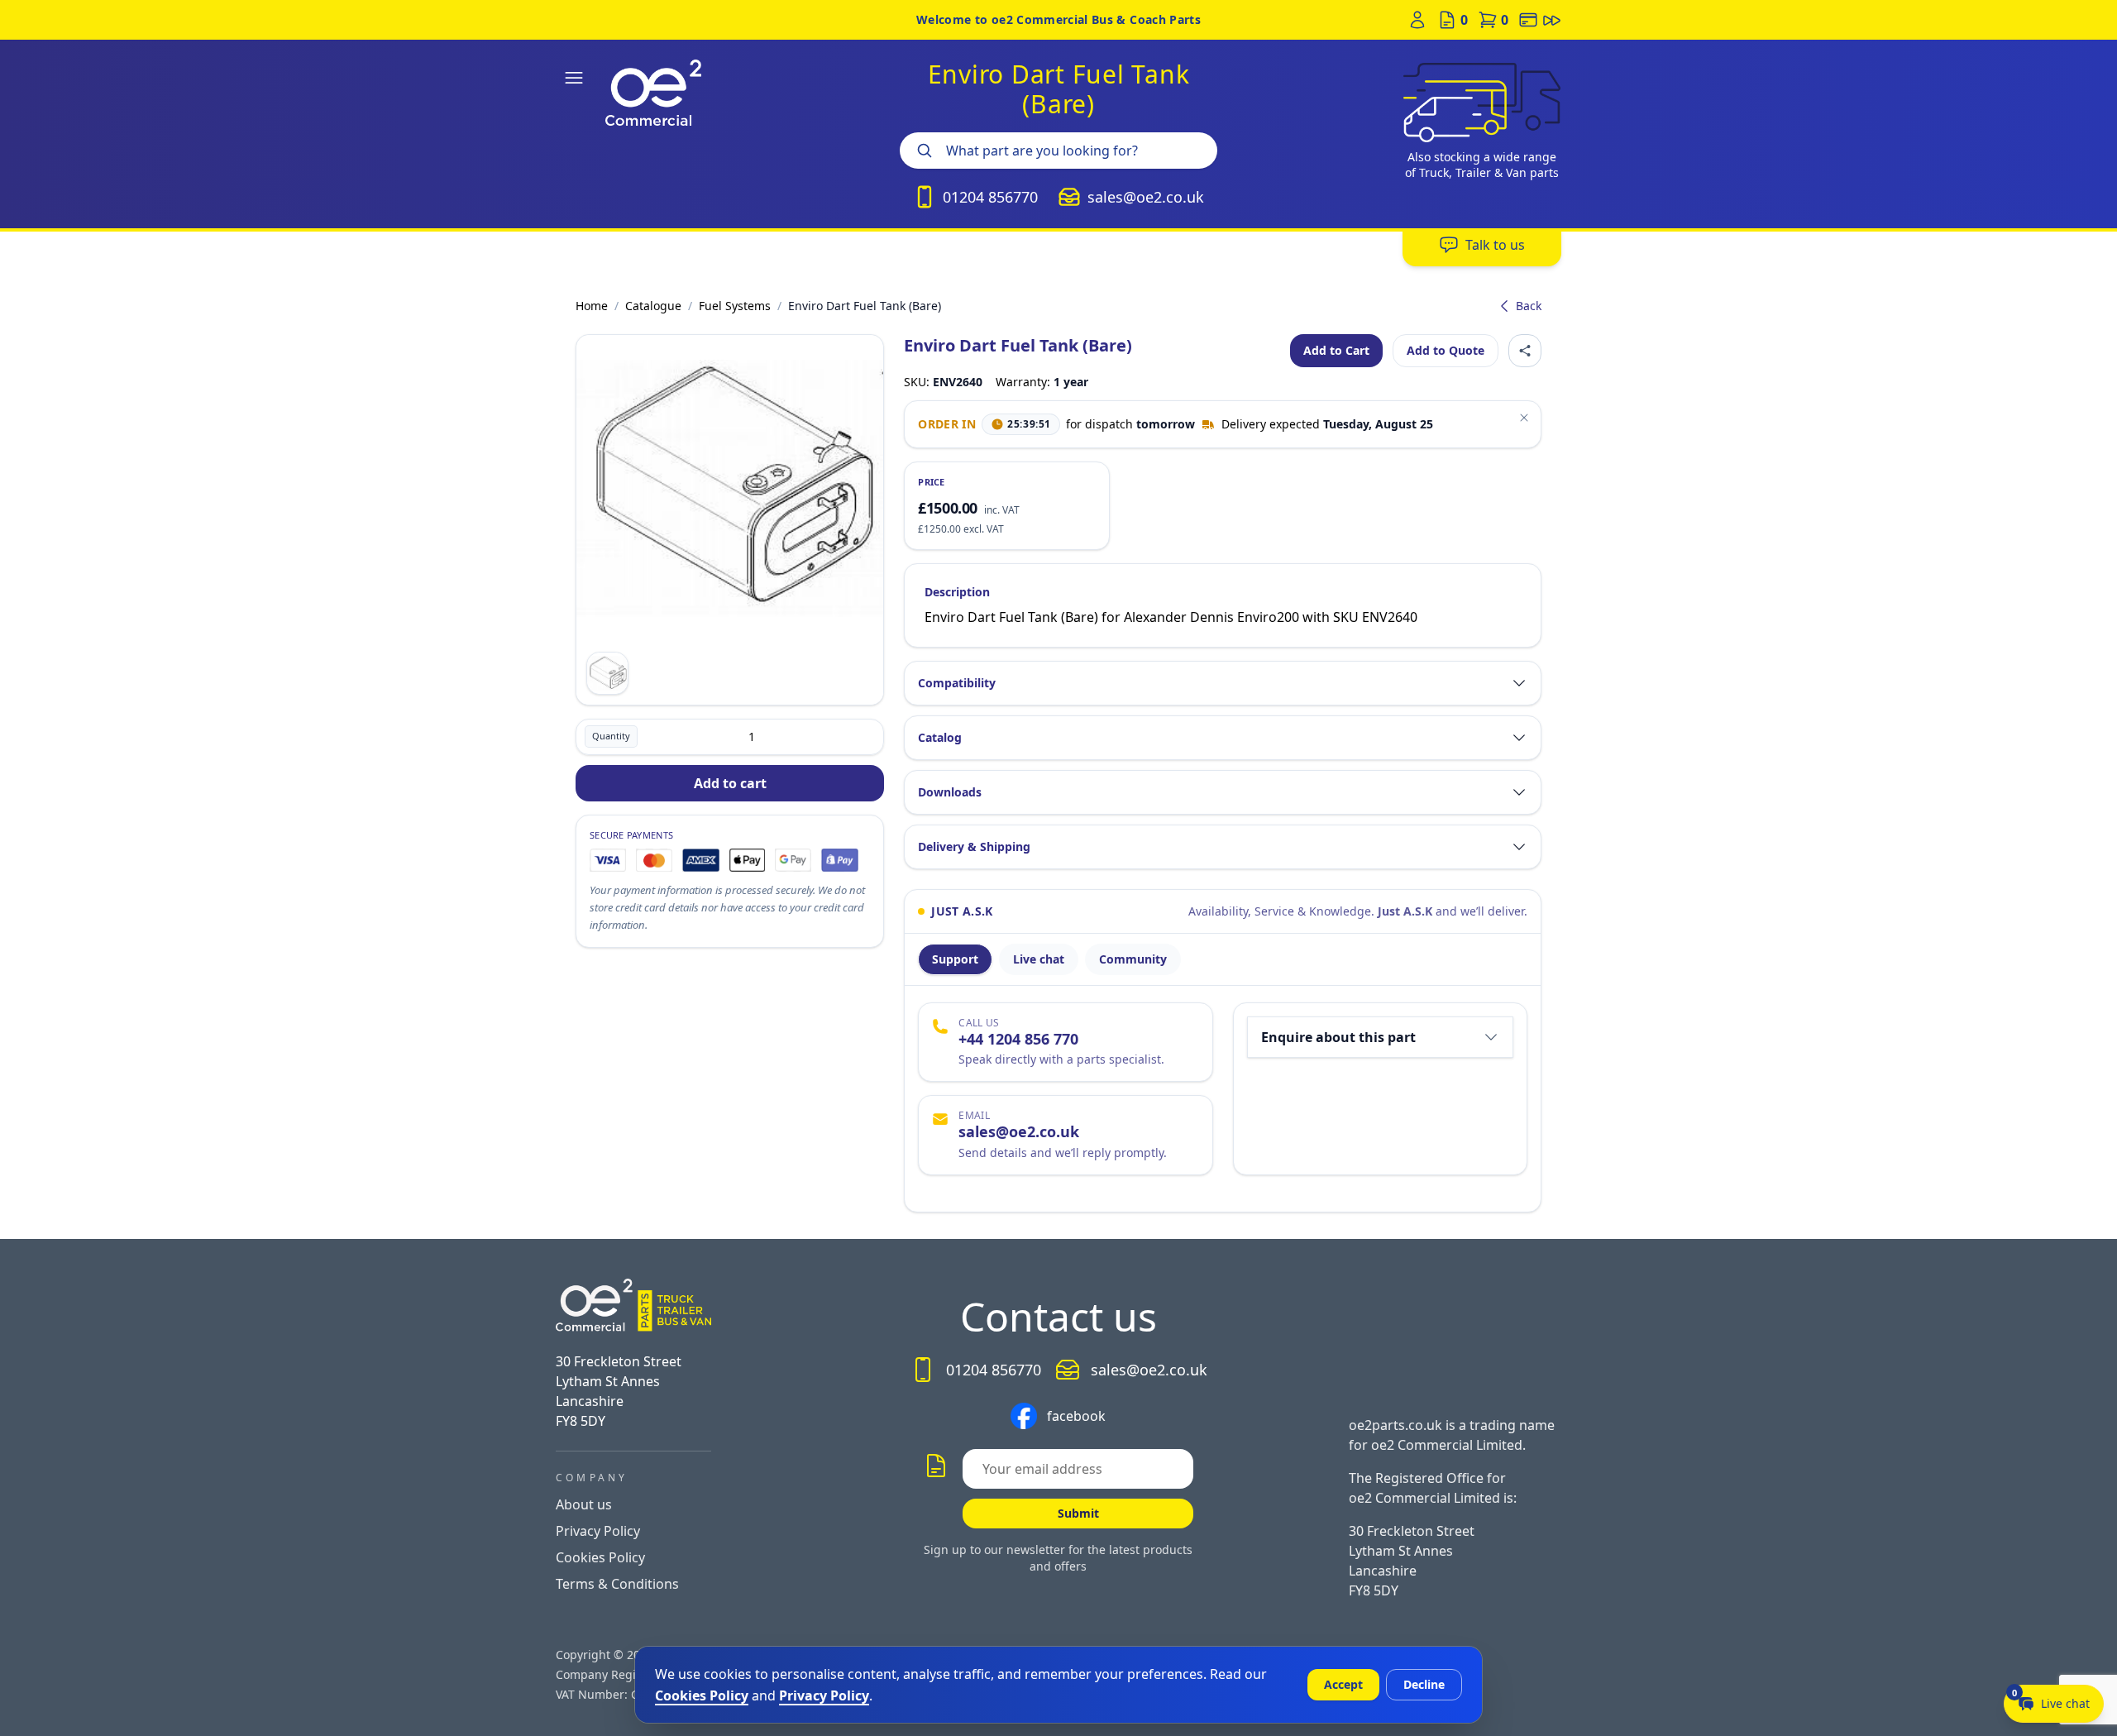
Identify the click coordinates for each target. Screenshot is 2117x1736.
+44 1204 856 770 (1018, 1039)
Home (592, 306)
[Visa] (608, 860)
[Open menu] (574, 78)
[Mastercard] (654, 860)
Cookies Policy (600, 1557)
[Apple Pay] (747, 860)
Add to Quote (1446, 350)
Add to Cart (1336, 350)
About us (584, 1504)
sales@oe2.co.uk (1019, 1131)
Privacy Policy (598, 1531)
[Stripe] (839, 860)
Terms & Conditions (617, 1584)
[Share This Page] (1525, 351)
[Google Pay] (793, 860)
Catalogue (653, 306)
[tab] (955, 959)
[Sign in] (1417, 20)
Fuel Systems (735, 306)
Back (1529, 306)
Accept (1343, 1684)
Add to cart (730, 783)
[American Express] (701, 860)
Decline (1424, 1684)
